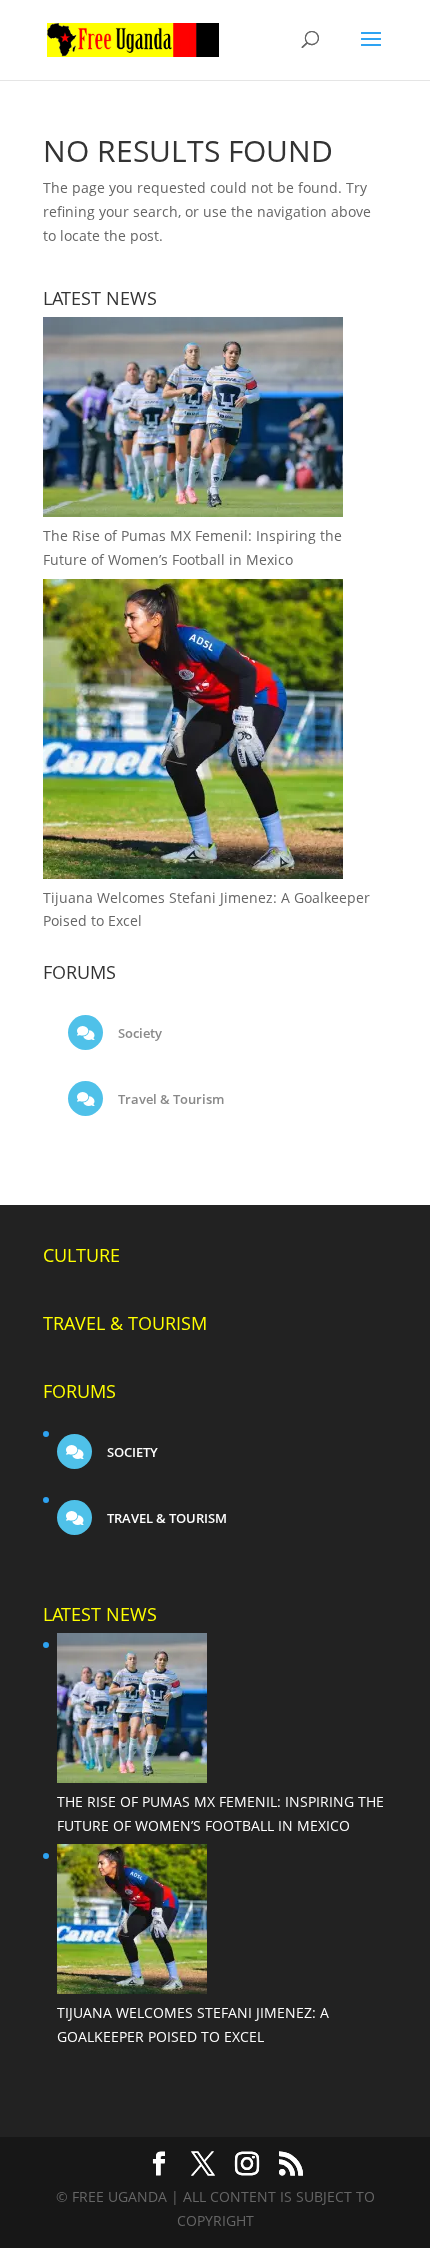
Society (138, 1033)
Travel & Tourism (169, 1099)
